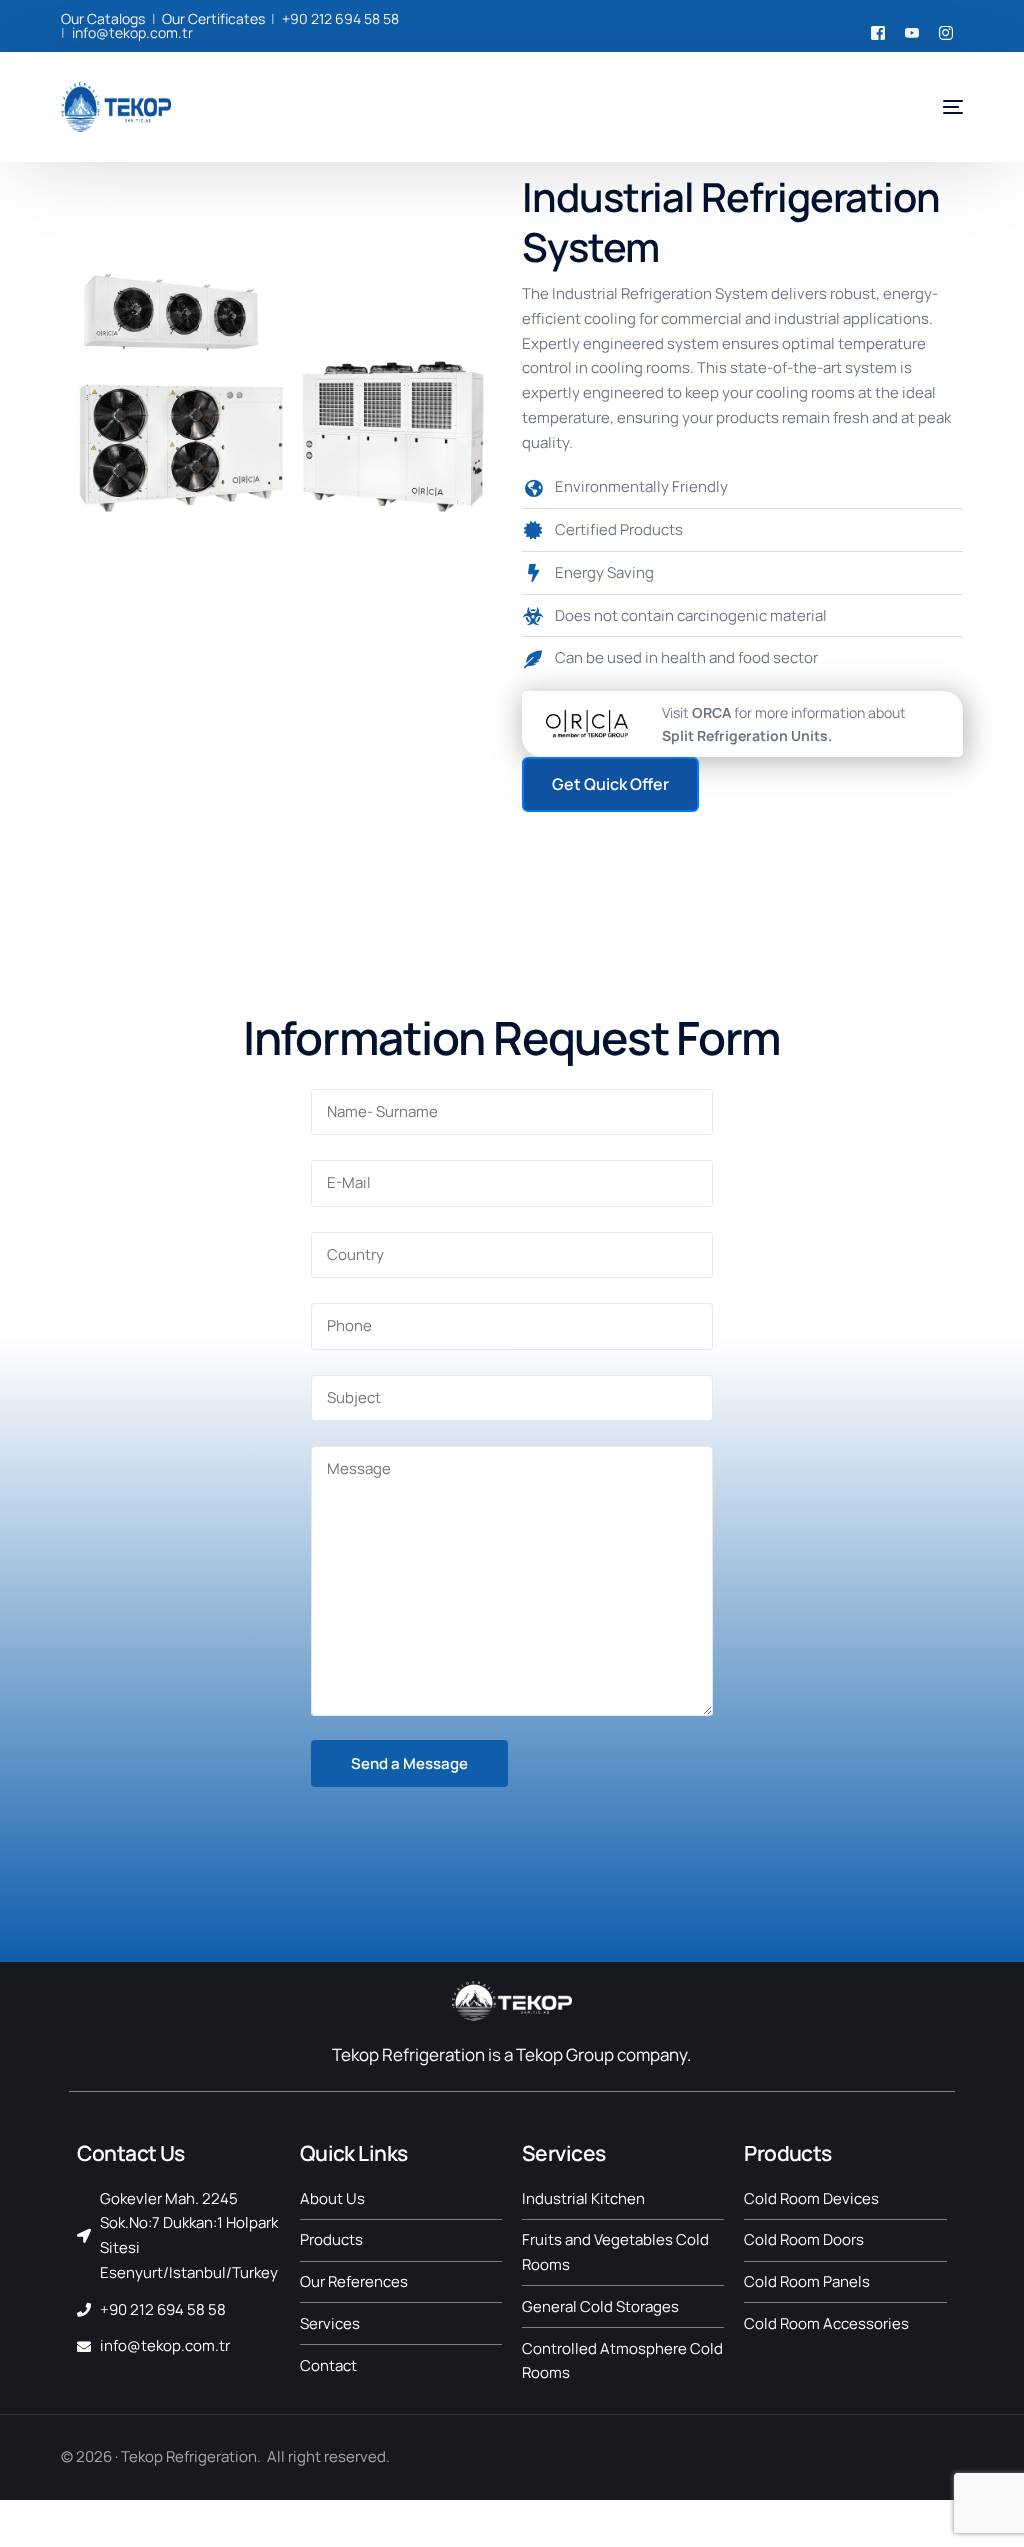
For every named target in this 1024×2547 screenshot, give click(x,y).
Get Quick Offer (610, 784)
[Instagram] (946, 30)
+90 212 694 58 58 (340, 18)
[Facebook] (878, 30)
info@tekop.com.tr (132, 32)
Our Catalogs (103, 18)
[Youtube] (912, 30)
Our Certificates (213, 18)
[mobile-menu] (938, 107)
